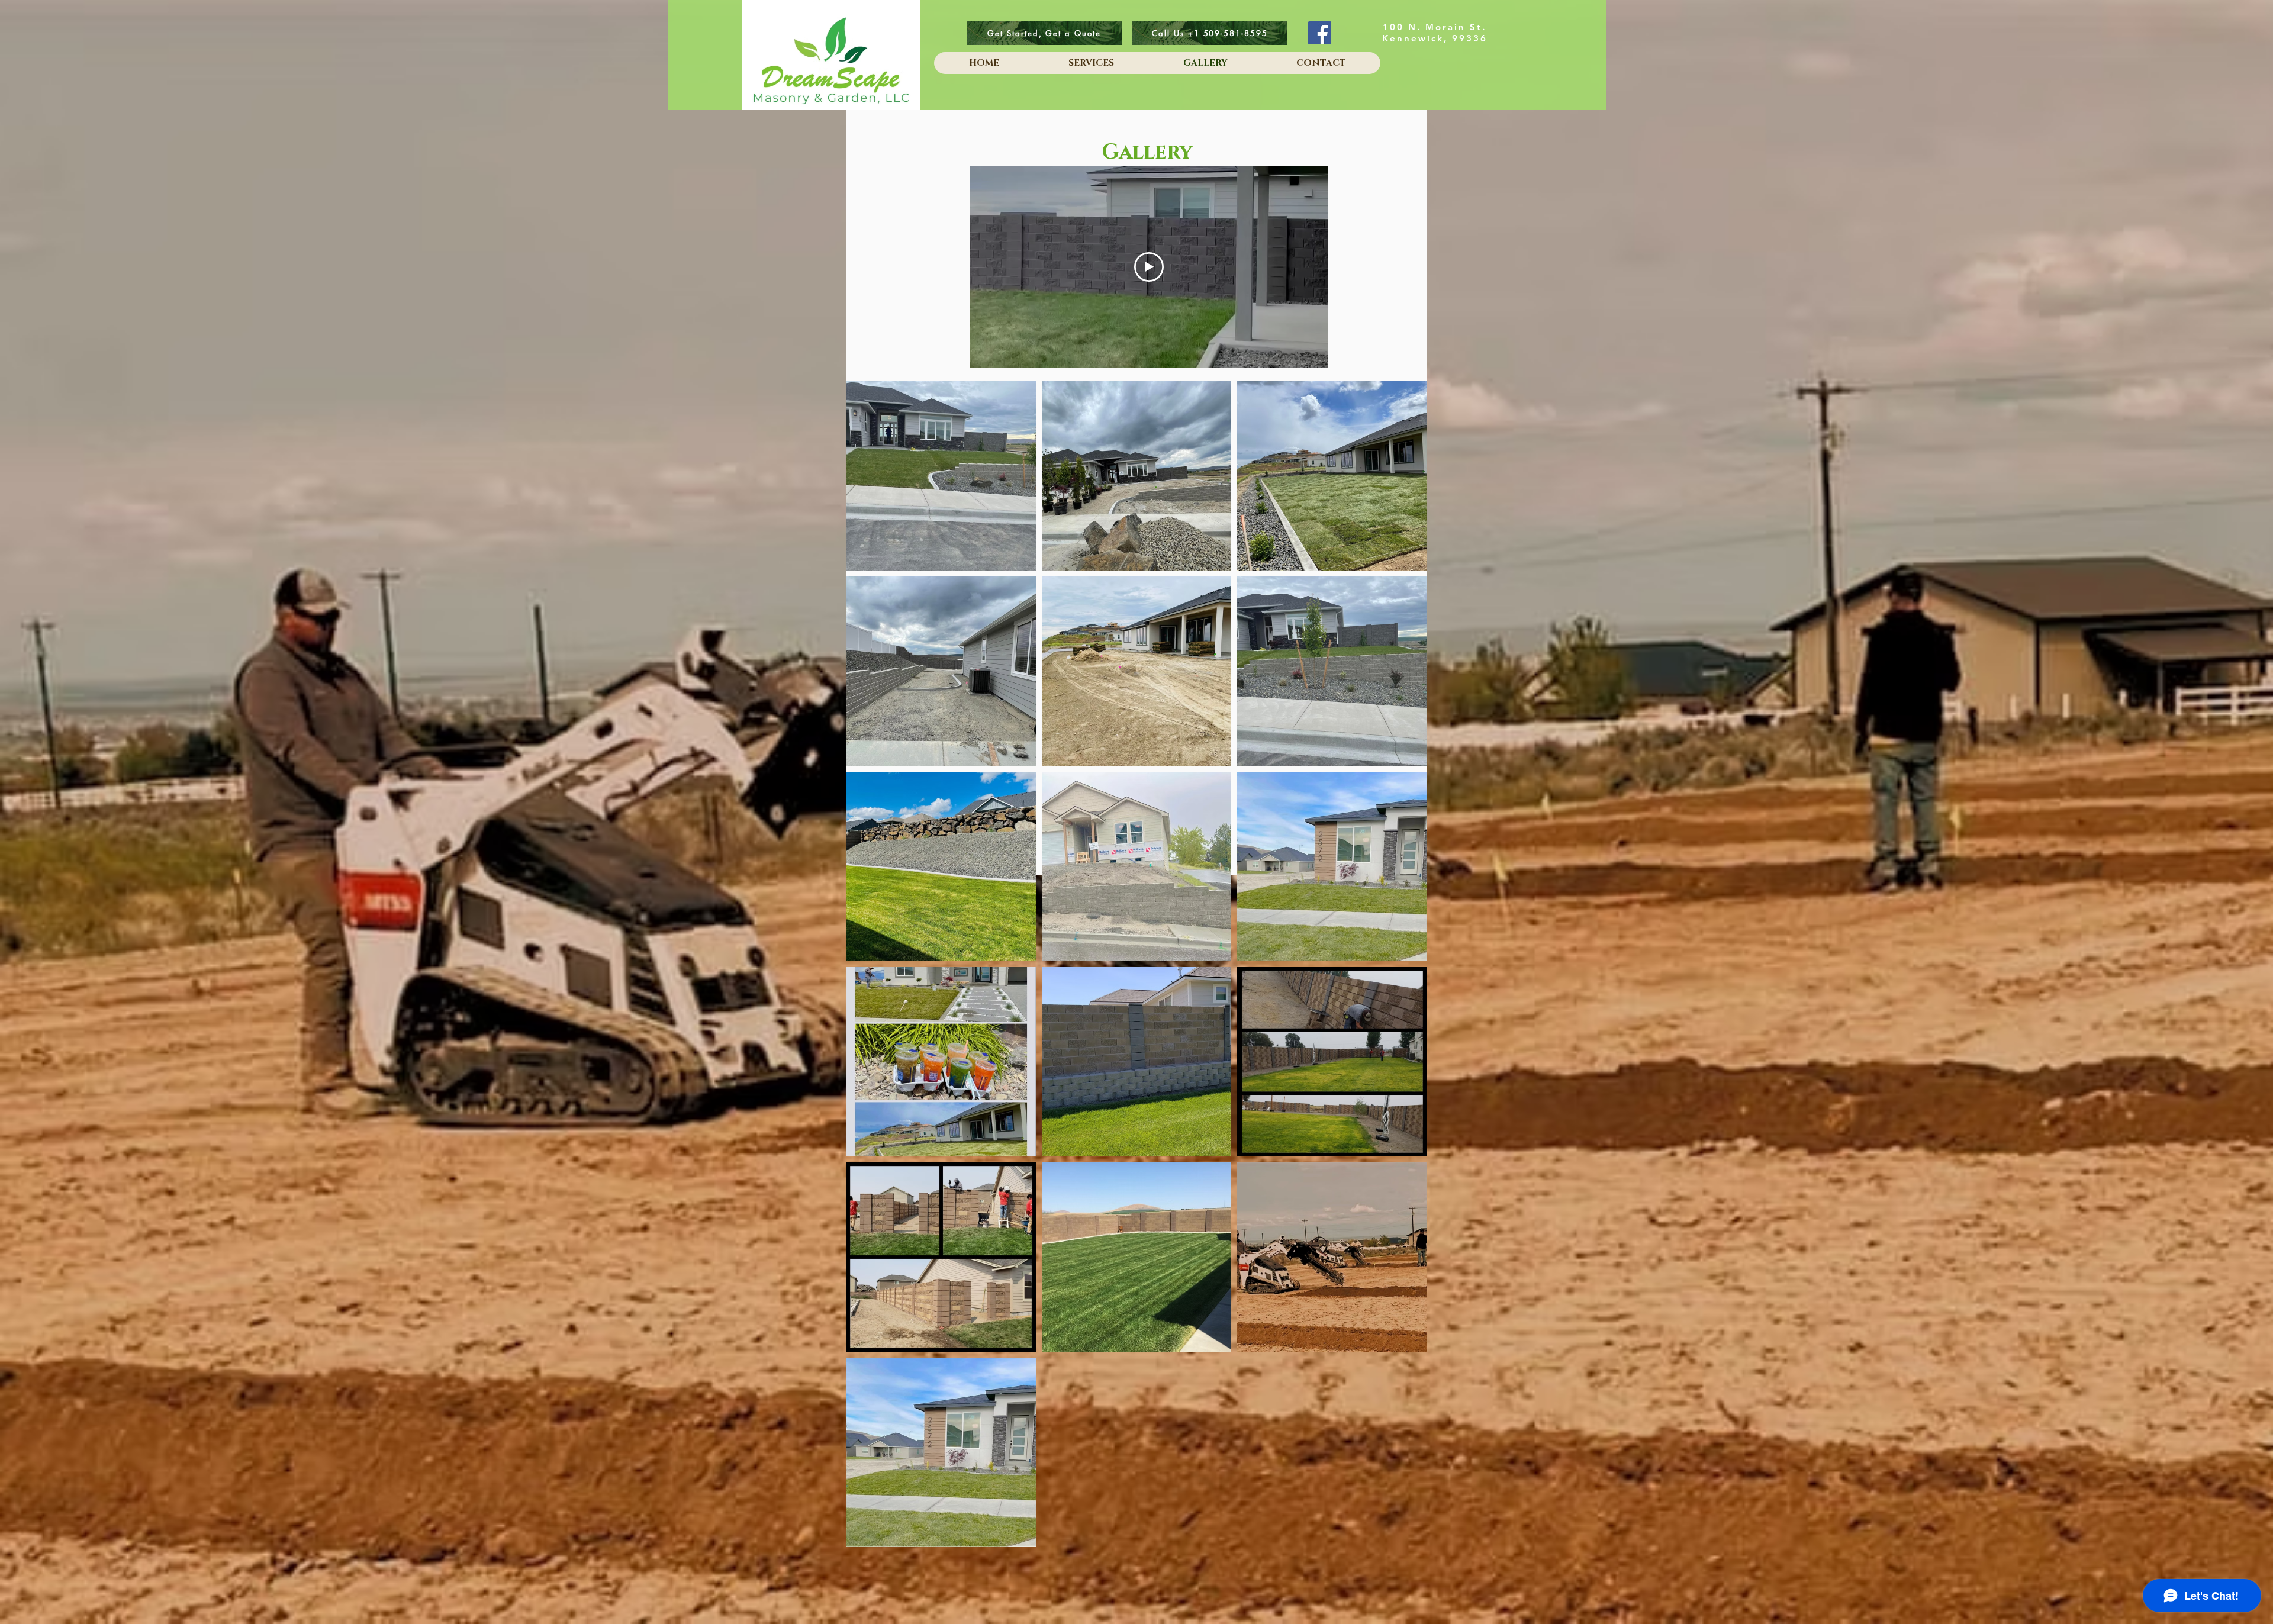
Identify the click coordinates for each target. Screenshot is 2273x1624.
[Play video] (1149, 267)
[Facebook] (1320, 33)
